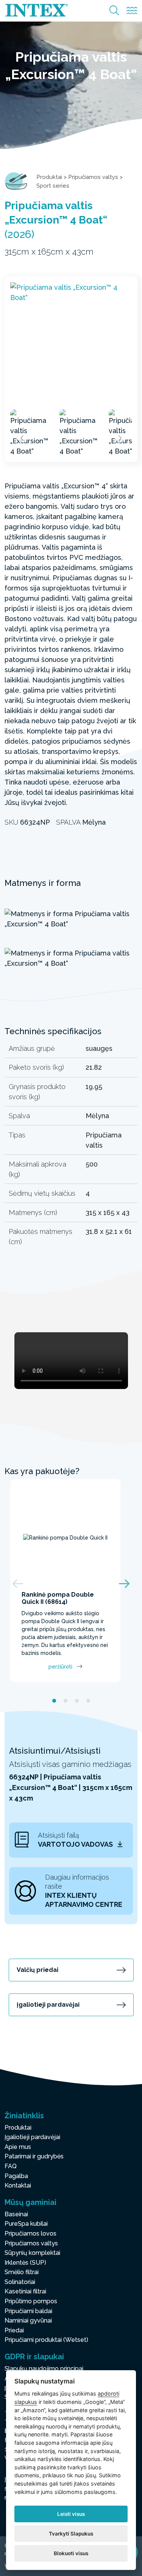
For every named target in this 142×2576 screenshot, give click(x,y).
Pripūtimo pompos (31, 2301)
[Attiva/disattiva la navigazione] (132, 11)
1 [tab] (54, 1701)
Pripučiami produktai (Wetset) (46, 2340)
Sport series (53, 186)
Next (120, 438)
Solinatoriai (20, 2282)
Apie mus (18, 2147)
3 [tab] (77, 1701)
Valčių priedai (37, 1970)
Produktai (49, 177)
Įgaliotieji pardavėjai (48, 2005)
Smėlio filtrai (22, 2272)
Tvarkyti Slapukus (71, 2534)
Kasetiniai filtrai (25, 2291)
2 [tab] (66, 1701)
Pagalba (16, 2176)
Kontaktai (18, 2185)
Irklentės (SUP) (25, 2263)
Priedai (14, 2330)
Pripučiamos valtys (93, 177)
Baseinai (16, 2214)
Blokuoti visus (71, 2553)
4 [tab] (88, 1701)
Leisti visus (71, 2514)
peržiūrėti (60, 1667)
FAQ (11, 2166)
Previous (22, 438)
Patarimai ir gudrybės (34, 2156)
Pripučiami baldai (28, 2311)
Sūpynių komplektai (32, 2253)
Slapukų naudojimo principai (44, 2369)
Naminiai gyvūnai (28, 2320)
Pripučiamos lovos (30, 2233)
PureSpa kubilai (26, 2224)
